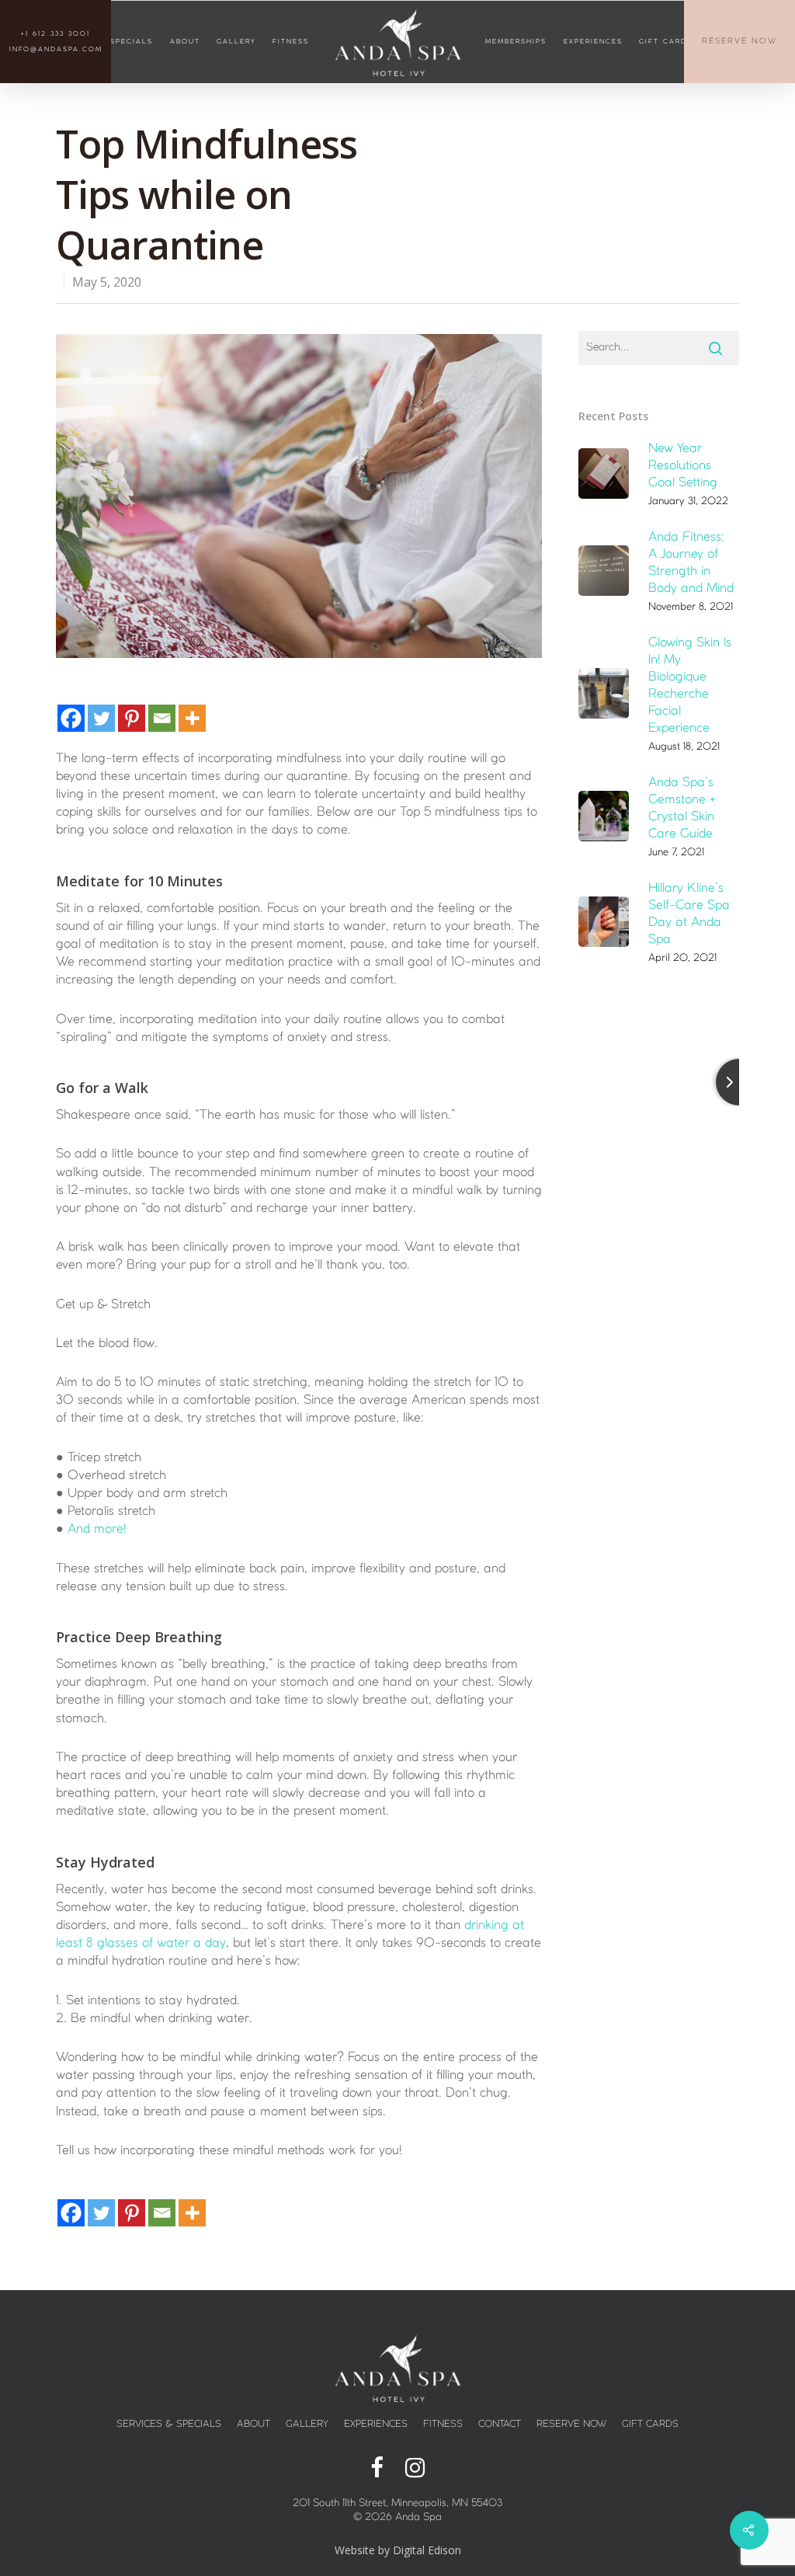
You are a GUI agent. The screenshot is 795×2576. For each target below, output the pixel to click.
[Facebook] (71, 718)
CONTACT (500, 2424)
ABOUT (185, 42)
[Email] (162, 718)
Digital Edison (427, 2550)
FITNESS (291, 42)
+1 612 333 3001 (56, 34)
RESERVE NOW (739, 42)
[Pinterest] (132, 718)
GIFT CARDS (666, 42)
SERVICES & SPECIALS (169, 2424)
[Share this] (377, 2469)
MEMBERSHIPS (516, 42)
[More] (192, 718)
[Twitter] (101, 718)
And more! (97, 1529)
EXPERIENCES (593, 42)
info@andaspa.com (56, 50)
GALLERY (236, 42)
